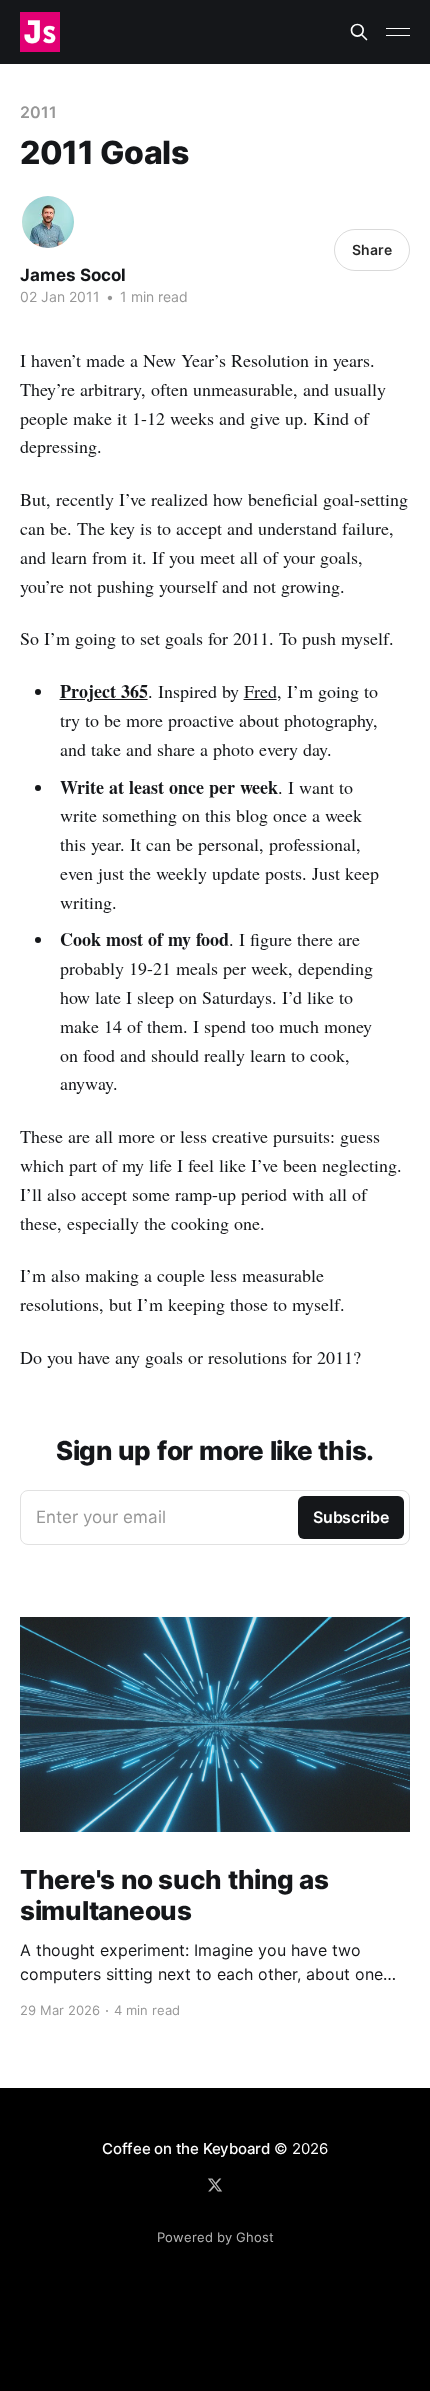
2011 (38, 112)
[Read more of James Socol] (48, 222)
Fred (260, 691)
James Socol (73, 275)
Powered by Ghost (215, 2237)
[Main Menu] (398, 32)
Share (372, 249)
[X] (215, 2185)
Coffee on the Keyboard (186, 2148)
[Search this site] (359, 32)
